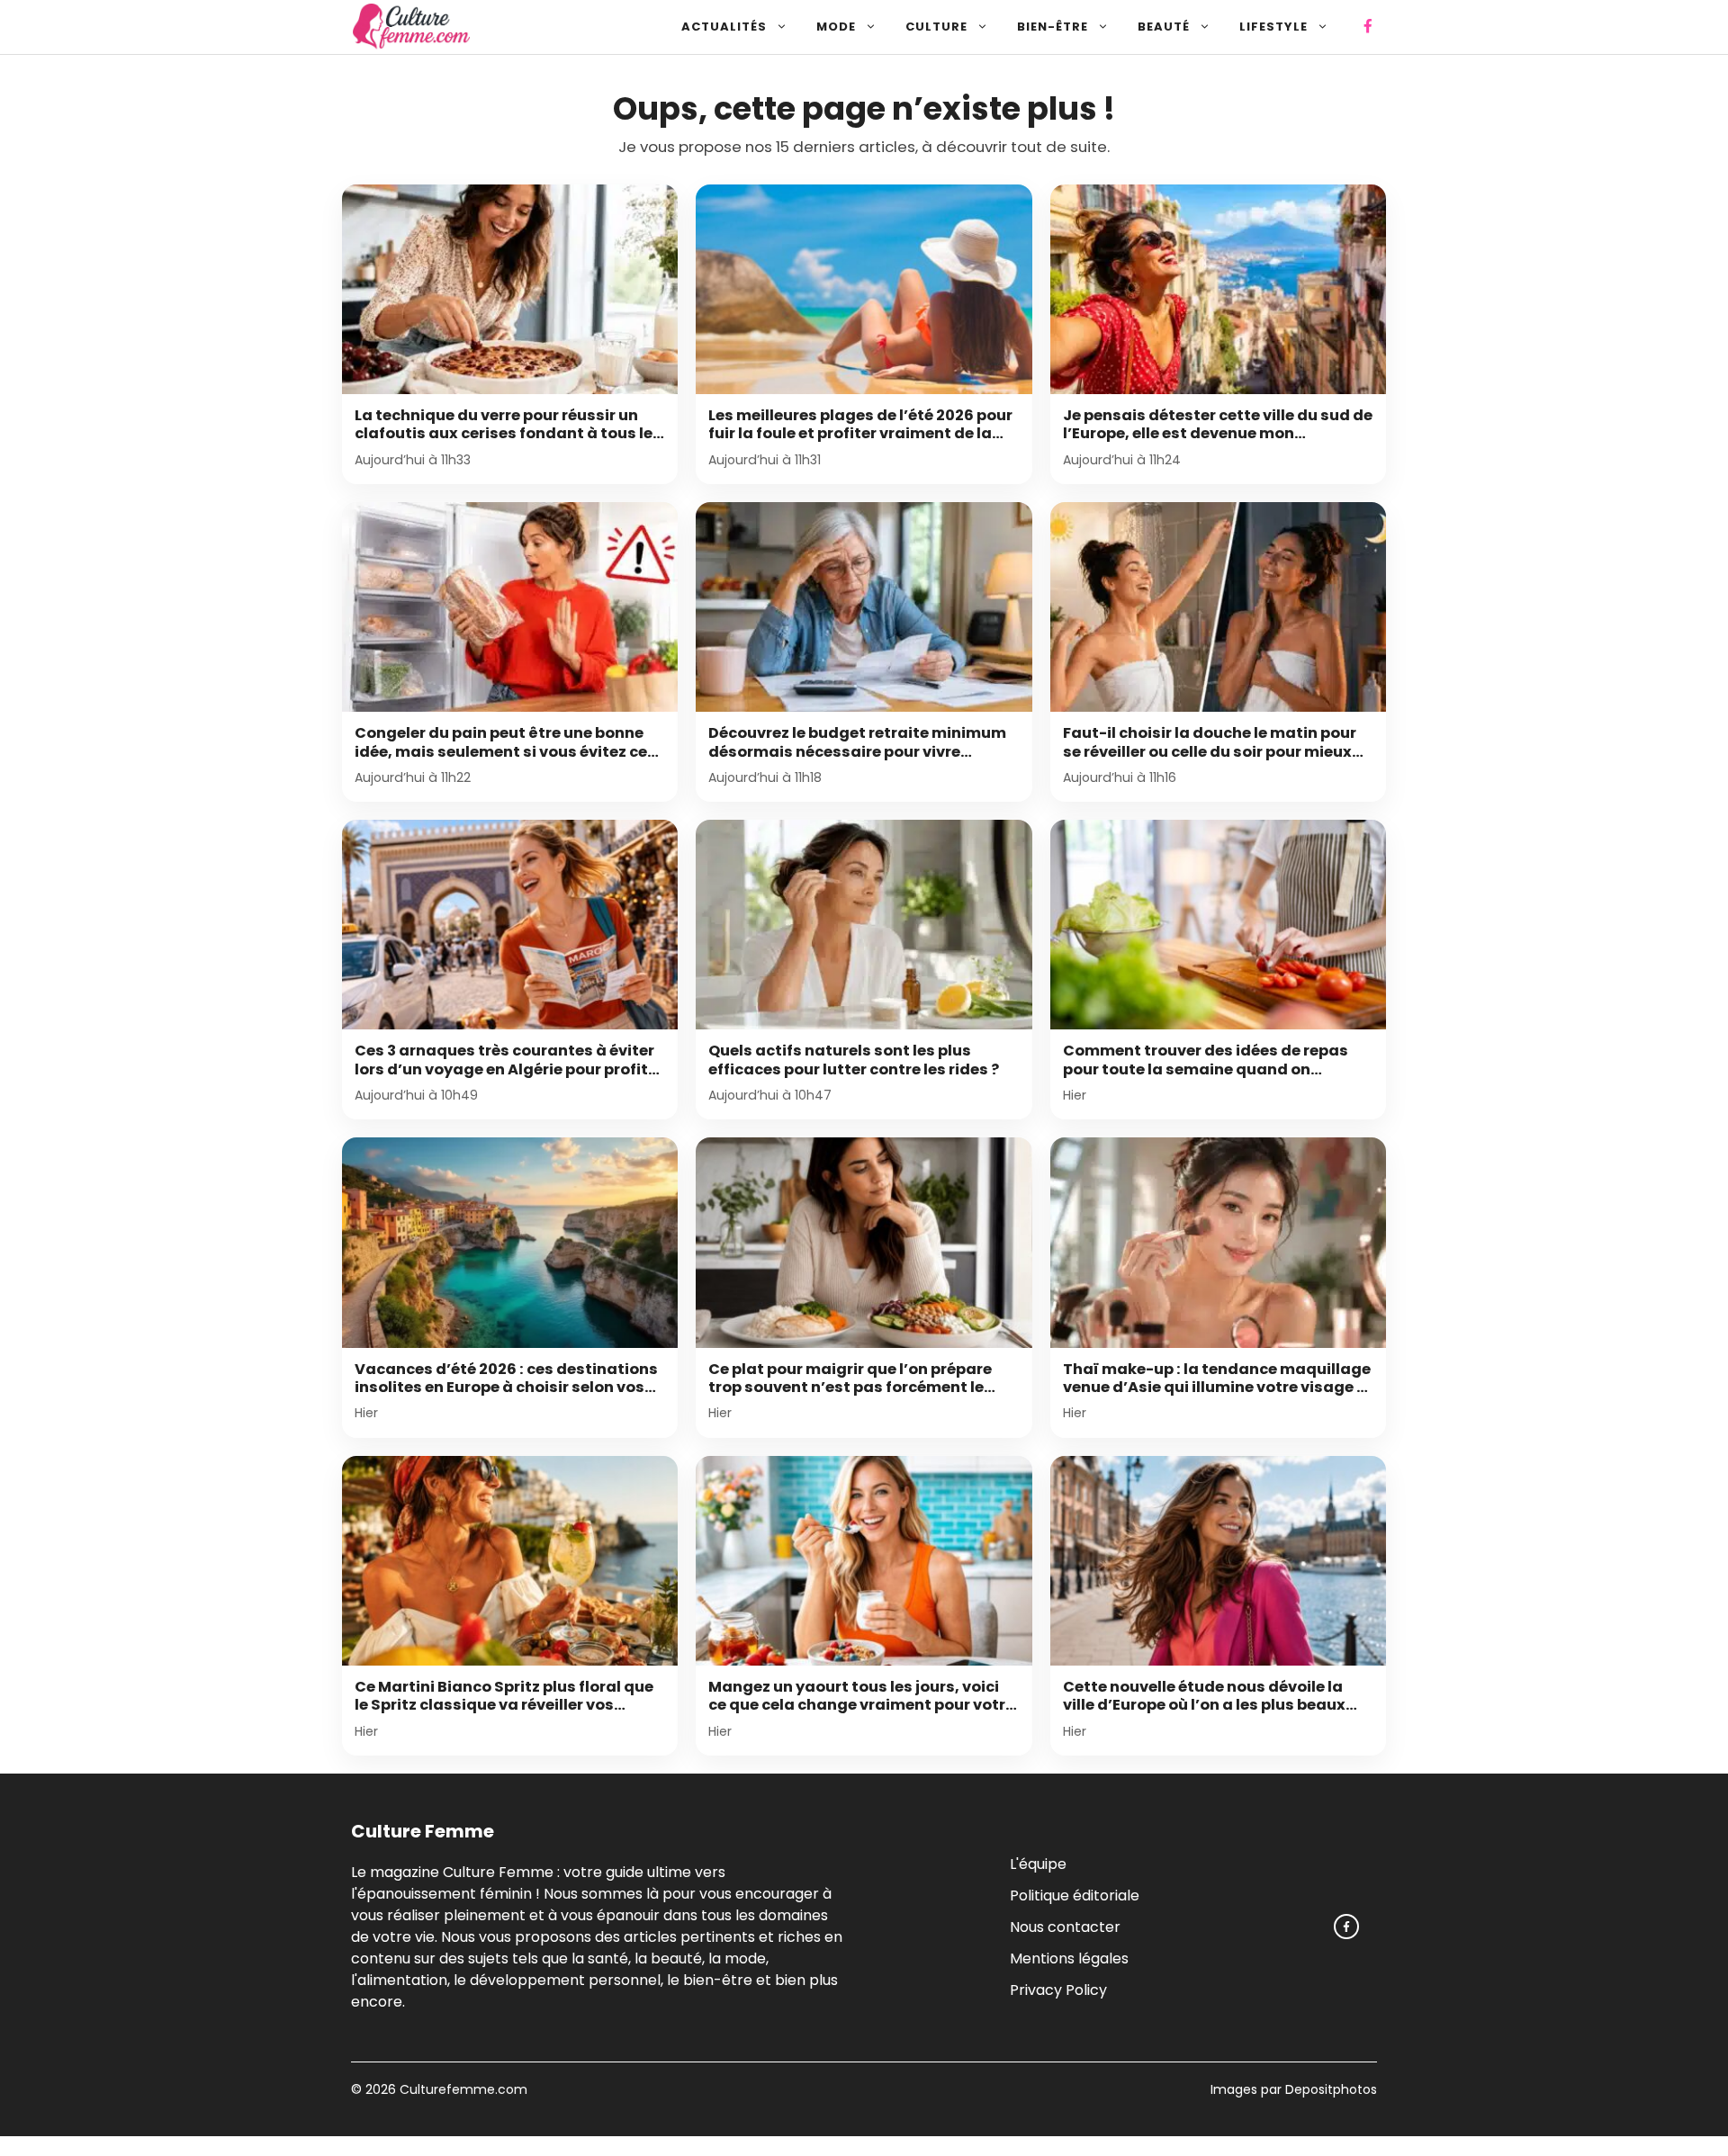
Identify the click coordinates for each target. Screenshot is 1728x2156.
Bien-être (1053, 27)
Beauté (1164, 27)
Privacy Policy (1058, 1989)
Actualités (724, 27)
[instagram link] (1346, 1927)
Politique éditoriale (1075, 1895)
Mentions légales (1069, 1958)
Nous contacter (1065, 1926)
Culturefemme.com (462, 2089)
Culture (936, 27)
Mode (836, 27)
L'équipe (1038, 1863)
